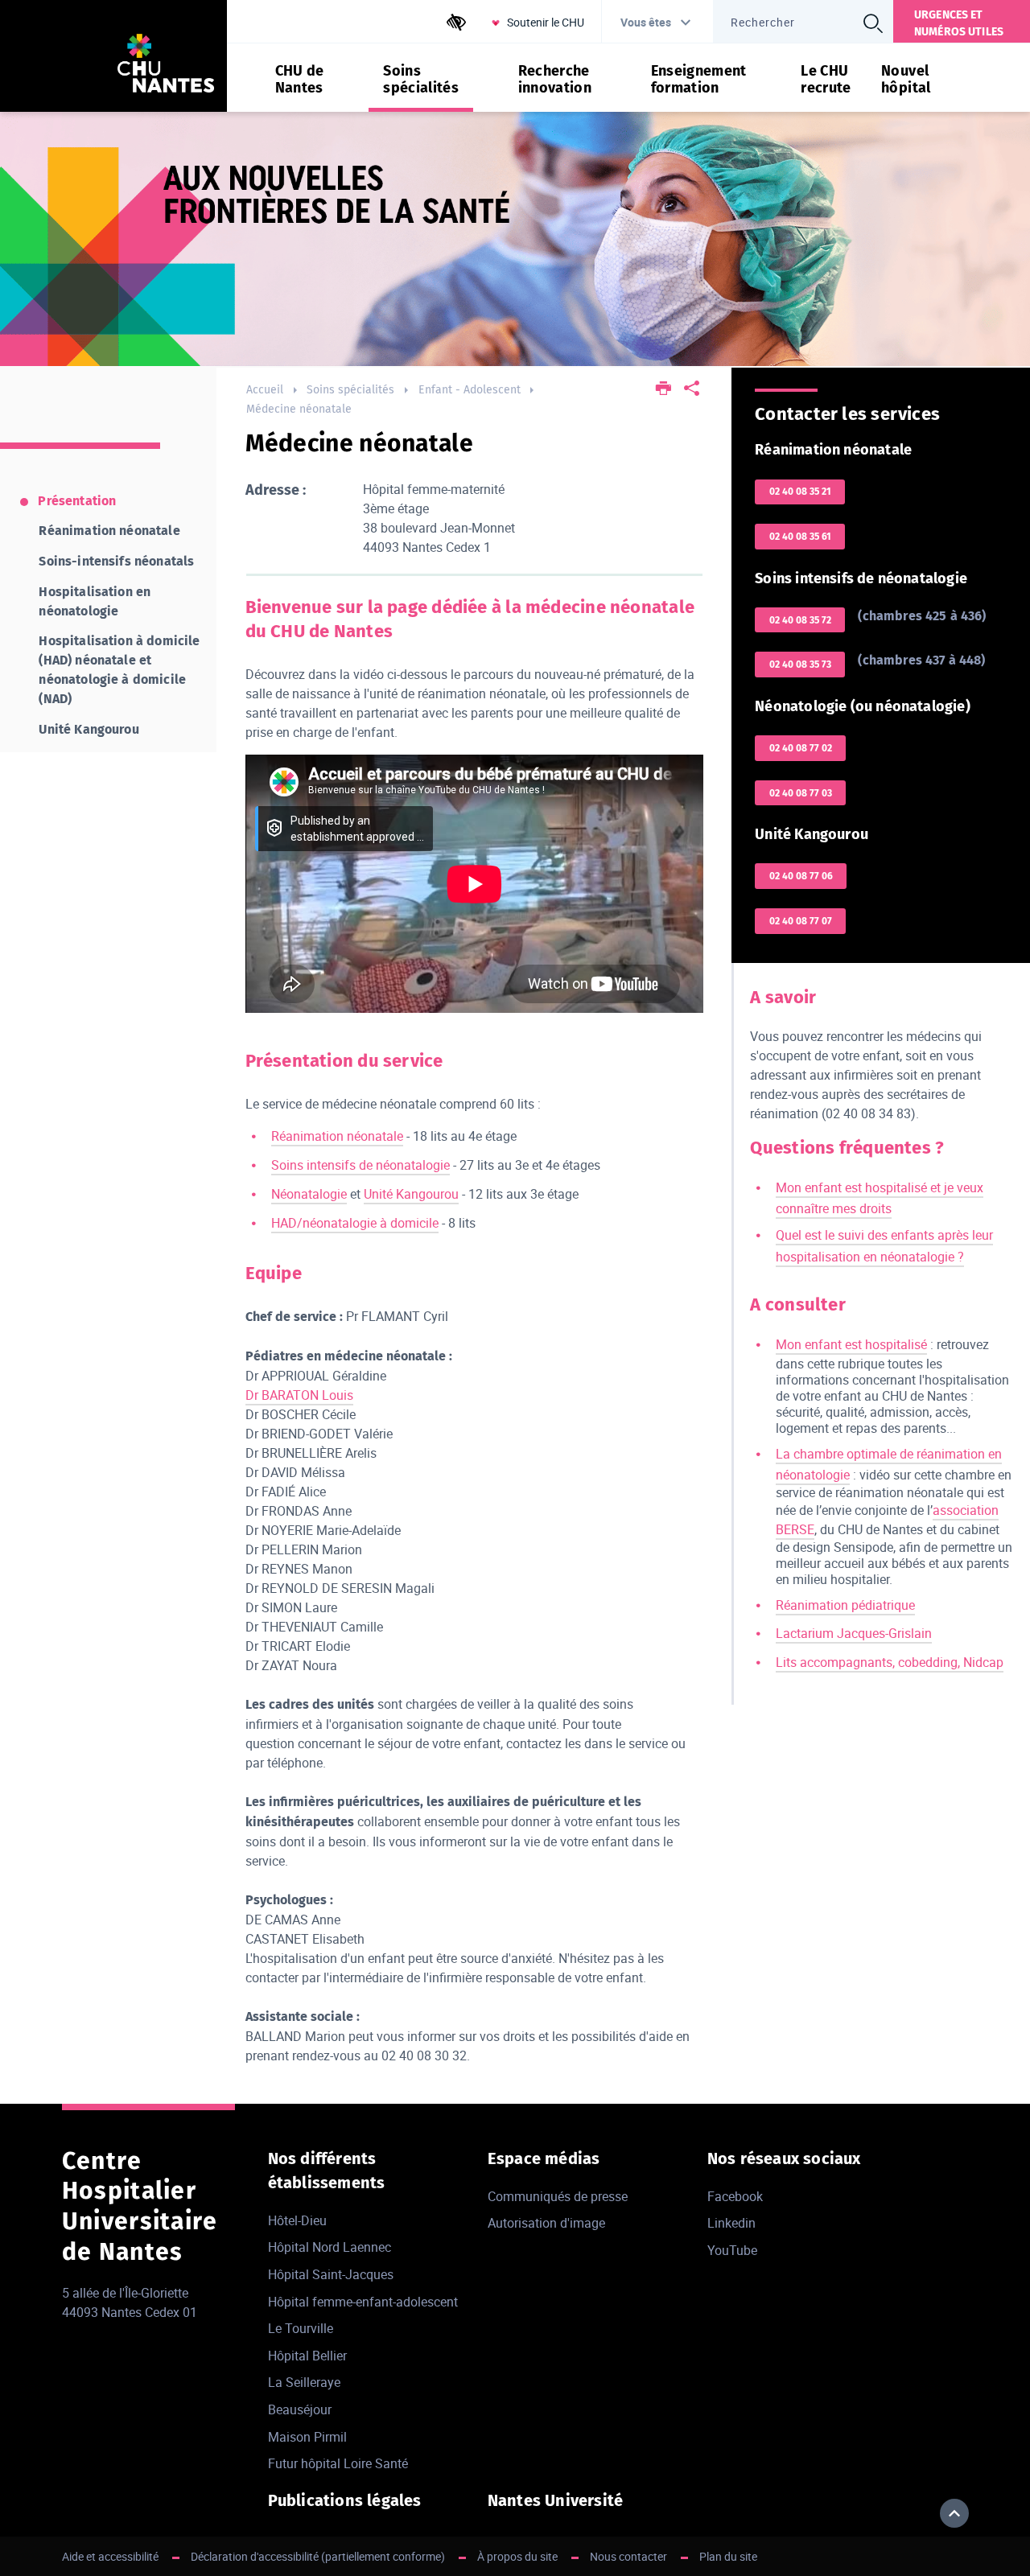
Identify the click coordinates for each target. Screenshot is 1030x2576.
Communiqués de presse (558, 2196)
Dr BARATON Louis (299, 1395)
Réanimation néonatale (337, 1136)
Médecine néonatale (299, 409)
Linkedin (731, 2223)
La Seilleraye (304, 2382)
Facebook (735, 2196)
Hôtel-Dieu (297, 2220)
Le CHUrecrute (826, 80)
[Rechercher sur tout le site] (873, 23)
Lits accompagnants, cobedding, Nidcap (890, 1662)
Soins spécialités (350, 390)
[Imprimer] (663, 390)
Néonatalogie (309, 1194)
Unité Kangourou (411, 1194)
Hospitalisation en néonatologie (95, 601)
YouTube (732, 2250)
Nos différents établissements (327, 2171)
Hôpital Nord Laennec (330, 2247)
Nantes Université (555, 2500)
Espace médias (544, 2158)
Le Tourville (301, 2328)
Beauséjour (300, 2409)
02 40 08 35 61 (800, 537)
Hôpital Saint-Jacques (331, 2274)
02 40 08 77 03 (801, 793)
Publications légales (345, 2500)
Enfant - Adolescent (470, 390)
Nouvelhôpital (906, 80)
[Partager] (692, 390)
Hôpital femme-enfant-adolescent (363, 2302)
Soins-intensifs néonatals (116, 561)
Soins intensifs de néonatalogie (360, 1165)
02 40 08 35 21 (800, 492)
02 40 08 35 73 (800, 665)
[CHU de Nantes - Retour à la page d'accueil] (166, 66)
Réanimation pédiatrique (845, 1605)
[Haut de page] (954, 2513)
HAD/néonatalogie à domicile (355, 1223)
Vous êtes (646, 22)
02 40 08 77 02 (801, 748)
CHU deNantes (300, 80)
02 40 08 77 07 (801, 921)
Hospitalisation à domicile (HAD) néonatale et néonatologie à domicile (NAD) (119, 670)
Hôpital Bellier (307, 2356)
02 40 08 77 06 (801, 876)
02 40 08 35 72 (800, 620)
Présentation (77, 501)
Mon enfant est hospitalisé (851, 1344)
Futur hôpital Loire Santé (338, 2463)
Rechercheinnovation (555, 80)
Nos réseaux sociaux (784, 2158)
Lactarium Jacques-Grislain (854, 1633)
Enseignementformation (699, 80)
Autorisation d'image (546, 2223)
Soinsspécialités (421, 80)
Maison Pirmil (307, 2437)
